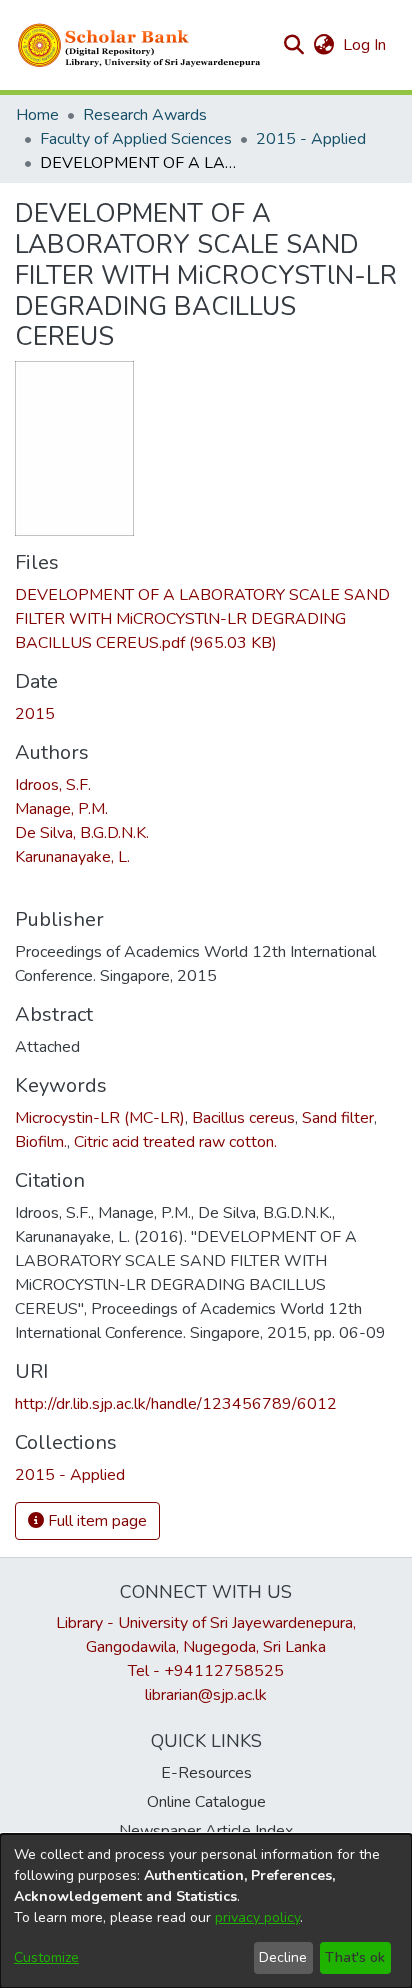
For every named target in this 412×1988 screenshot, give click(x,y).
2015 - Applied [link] (311, 139)
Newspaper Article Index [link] (206, 1831)
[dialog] (206, 1911)
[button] (140, 45)
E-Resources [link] (206, 1773)
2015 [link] (35, 714)
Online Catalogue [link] (206, 1802)
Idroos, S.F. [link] (53, 785)
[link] (202, 619)
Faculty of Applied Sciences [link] (136, 139)
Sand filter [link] (338, 1118)
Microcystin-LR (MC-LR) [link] (100, 1118)
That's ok (355, 1957)
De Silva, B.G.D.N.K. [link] (82, 833)
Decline (283, 1957)
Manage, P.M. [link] (61, 809)
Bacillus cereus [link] (243, 1118)
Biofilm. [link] (41, 1142)
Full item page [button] (95, 1521)
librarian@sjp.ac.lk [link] (206, 1695)
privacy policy (257, 1917)
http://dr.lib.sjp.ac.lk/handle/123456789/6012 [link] (176, 1404)
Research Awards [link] (145, 115)
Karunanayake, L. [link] (72, 857)
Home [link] (37, 115)
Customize (46, 1957)
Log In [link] (365, 45)
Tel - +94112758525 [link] (206, 1671)
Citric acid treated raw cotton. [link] (175, 1142)
